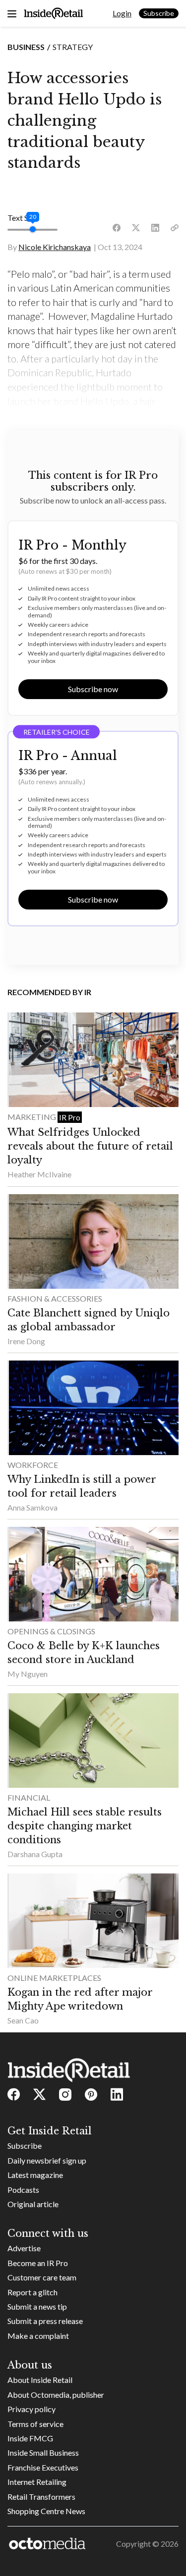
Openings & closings (51, 1631)
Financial (29, 1797)
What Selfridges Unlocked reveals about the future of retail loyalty (90, 1146)
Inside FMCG (30, 2438)
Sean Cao (23, 2020)
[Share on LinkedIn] (155, 228)
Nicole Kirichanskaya (55, 247)
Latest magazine (35, 2175)
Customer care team (42, 2277)
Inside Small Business (43, 2452)
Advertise (24, 2248)
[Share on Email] (175, 228)
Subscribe (159, 13)
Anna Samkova (32, 1507)
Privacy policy (31, 2409)
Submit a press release (45, 2321)
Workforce (33, 1465)
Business (26, 47)
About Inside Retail (40, 2380)
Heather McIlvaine (39, 1174)
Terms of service (35, 2424)
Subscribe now (93, 689)
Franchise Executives (43, 2467)
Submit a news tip (37, 2306)
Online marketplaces (54, 1978)
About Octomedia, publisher (56, 2395)
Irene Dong (26, 1341)
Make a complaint (38, 2336)
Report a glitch (32, 2292)
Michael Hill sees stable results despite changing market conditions (85, 1826)
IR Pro (70, 1117)
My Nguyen (28, 1674)
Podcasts (23, 2190)
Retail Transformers (41, 2497)
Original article (33, 2204)
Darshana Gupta (35, 1854)
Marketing (32, 1117)
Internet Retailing (37, 2482)
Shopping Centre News (46, 2511)
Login (122, 13)
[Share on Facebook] (117, 228)
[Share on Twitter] (136, 228)
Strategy (73, 47)
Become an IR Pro (38, 2263)
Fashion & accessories (55, 1298)
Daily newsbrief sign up (47, 2160)
